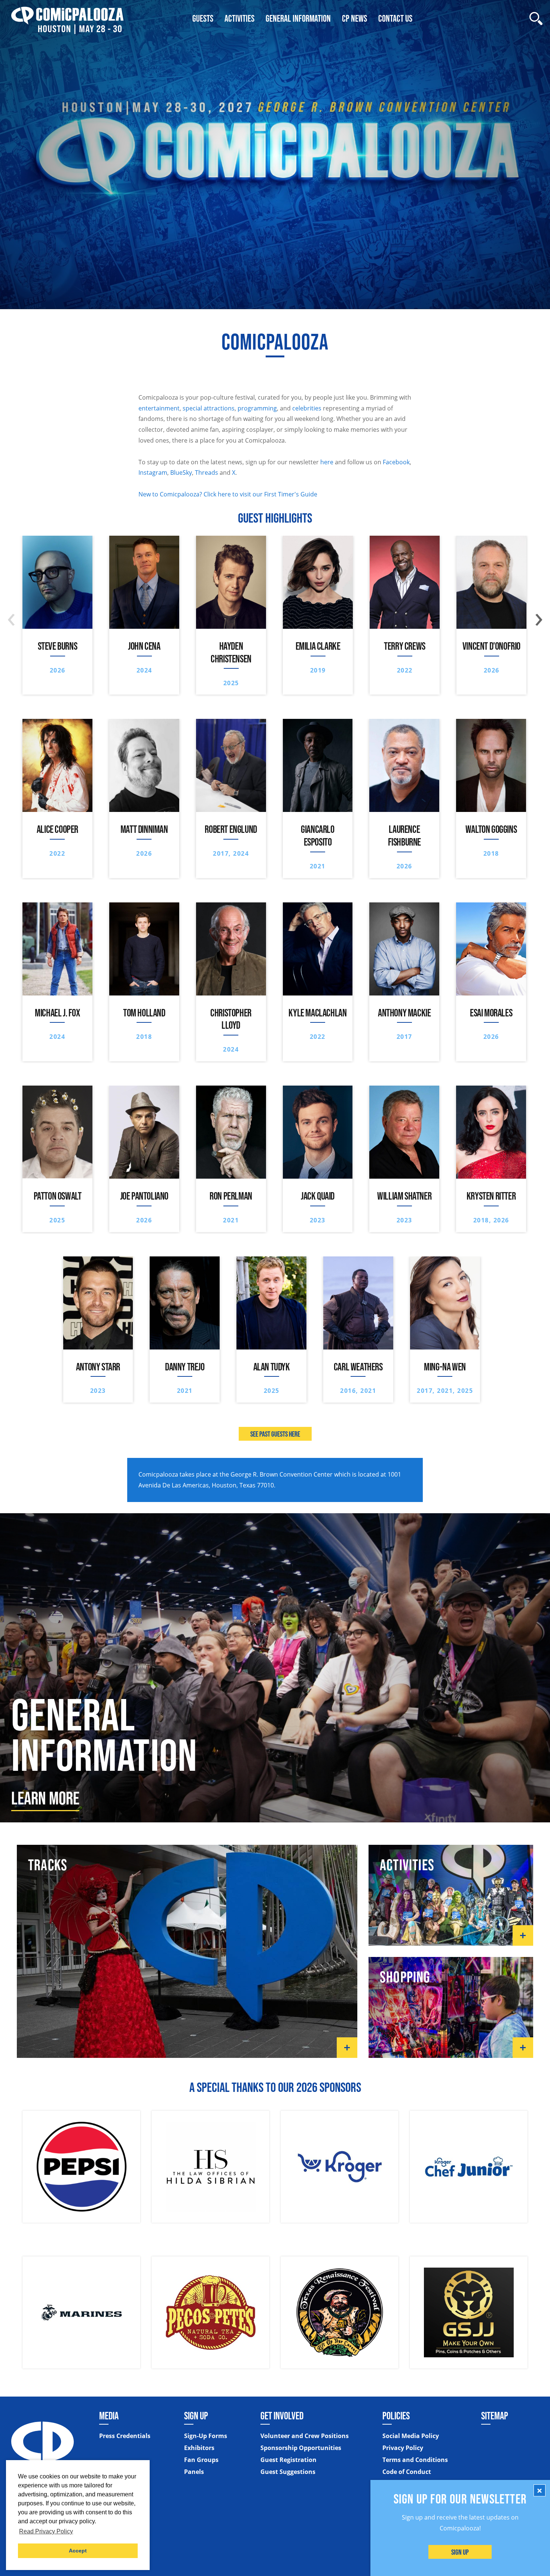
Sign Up (460, 2552)
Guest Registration (288, 2460)
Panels (194, 2472)
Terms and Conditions (415, 2460)
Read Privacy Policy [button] (46, 2531)
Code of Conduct (407, 2472)
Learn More (45, 1798)
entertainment (159, 408)
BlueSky (181, 473)
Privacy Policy (403, 2448)
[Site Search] (536, 19)
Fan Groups (201, 2460)
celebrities (307, 408)
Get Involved (282, 2416)
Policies (396, 2416)
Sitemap (495, 2416)
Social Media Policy (411, 2436)
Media (109, 2416)
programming (257, 408)
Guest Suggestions (288, 2472)
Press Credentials (125, 2436)
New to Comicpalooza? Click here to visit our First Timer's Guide (228, 494)
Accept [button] (78, 2551)
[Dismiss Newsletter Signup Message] (540, 2490)
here (327, 462)
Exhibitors (199, 2448)
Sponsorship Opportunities (301, 2448)
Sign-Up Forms (206, 2436)
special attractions (209, 408)
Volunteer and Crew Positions (305, 2436)
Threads (207, 473)
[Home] (67, 19)
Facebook (396, 462)
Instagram (153, 473)
